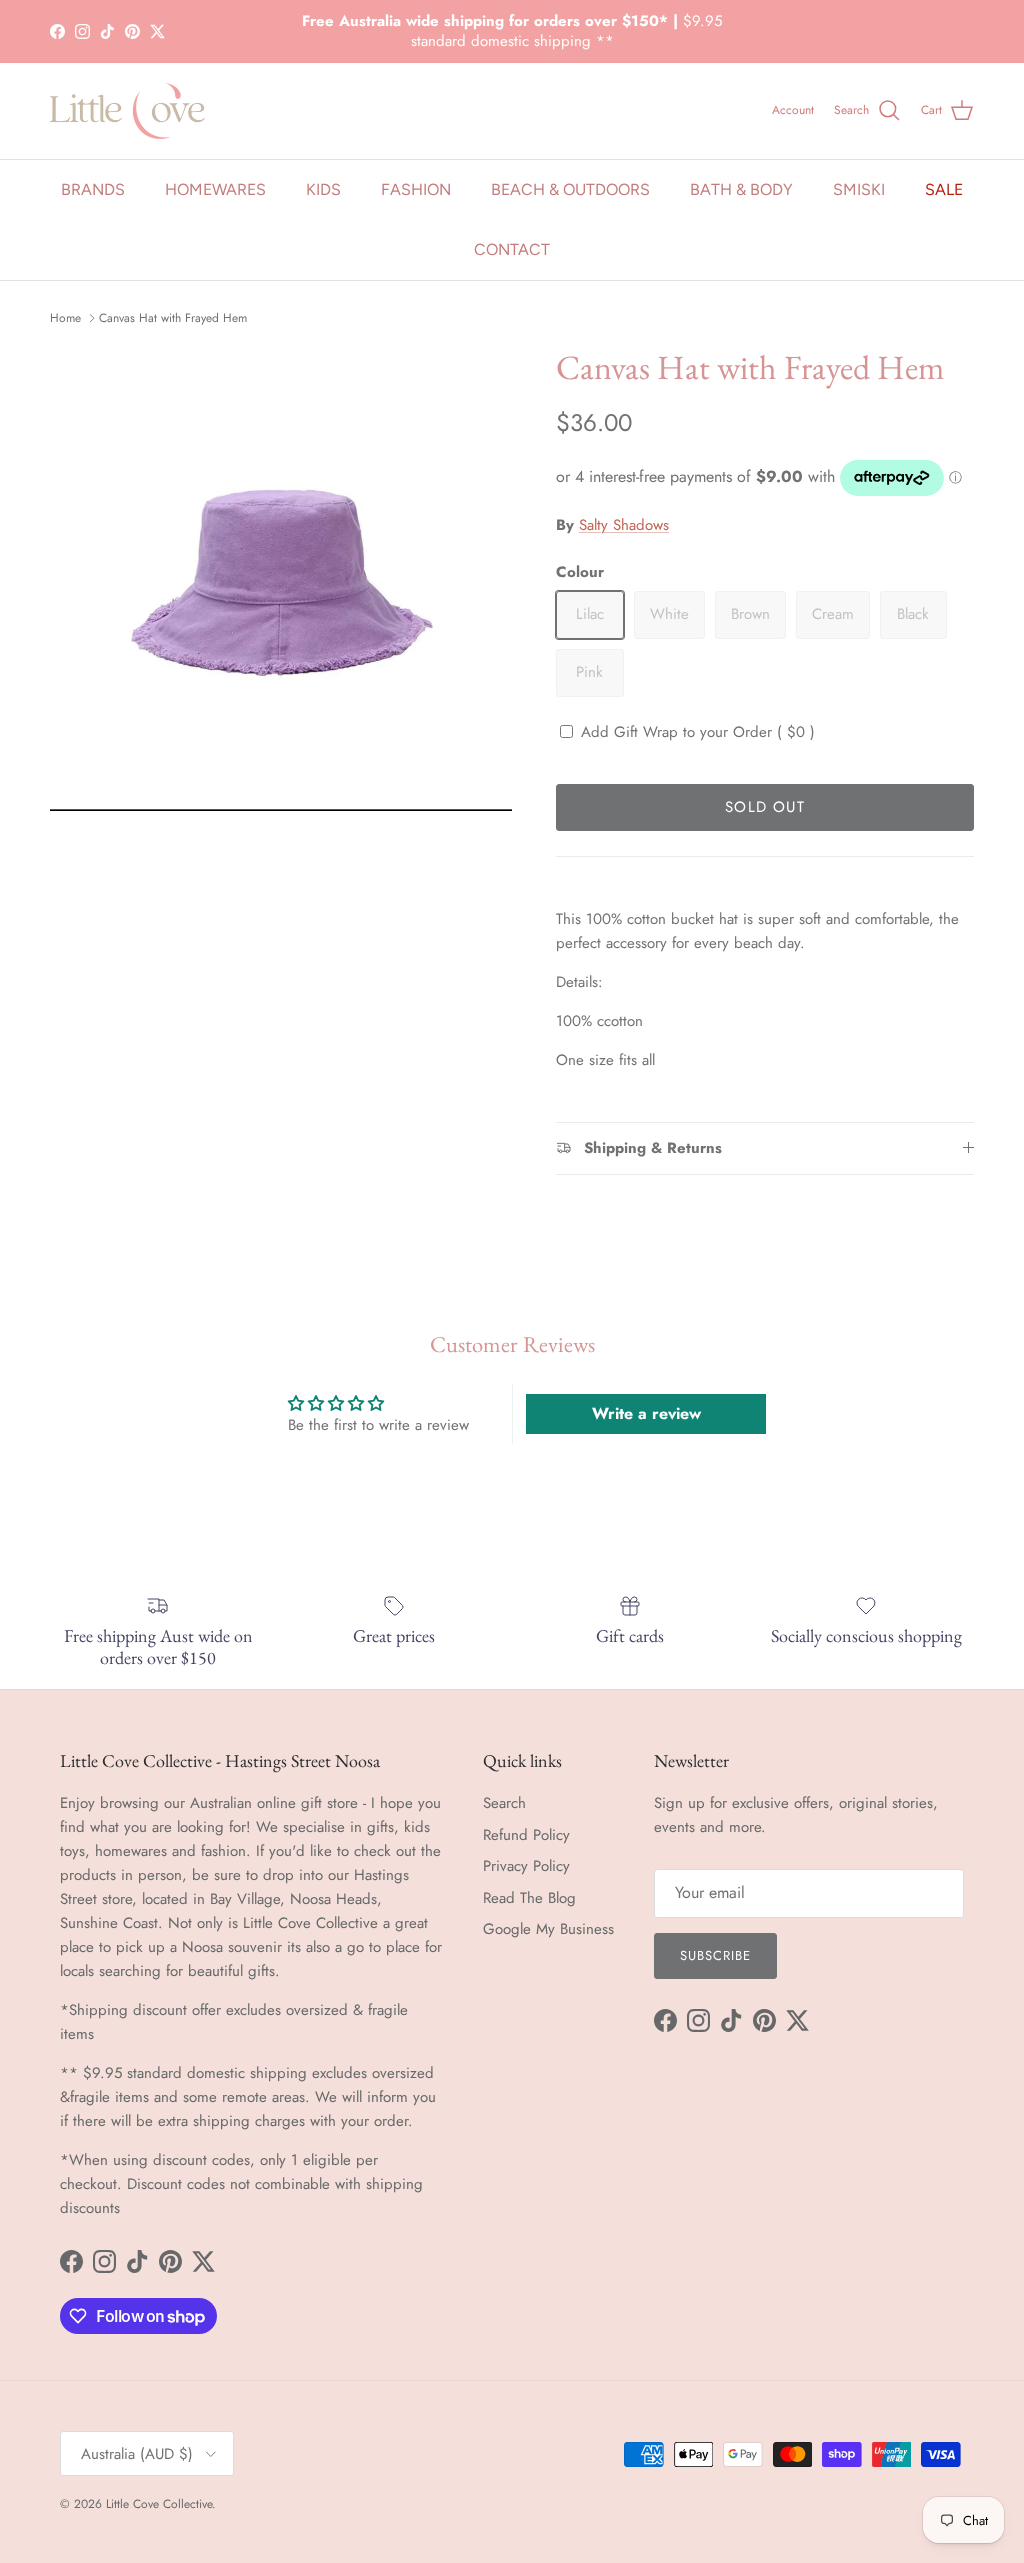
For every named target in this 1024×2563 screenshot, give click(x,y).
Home (65, 318)
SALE (944, 189)
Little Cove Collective (159, 2504)
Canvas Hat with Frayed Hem (173, 318)
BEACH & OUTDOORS (570, 189)
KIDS (323, 189)
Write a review (646, 1413)
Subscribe (715, 1955)
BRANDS (93, 189)
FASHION (416, 189)
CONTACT (512, 249)
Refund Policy (526, 1835)
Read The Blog (529, 1898)
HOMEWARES (215, 189)
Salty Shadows (624, 525)
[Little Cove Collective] (127, 111)
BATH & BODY (741, 189)
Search (504, 1803)
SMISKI (859, 189)
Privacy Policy (526, 1866)
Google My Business (548, 1929)
